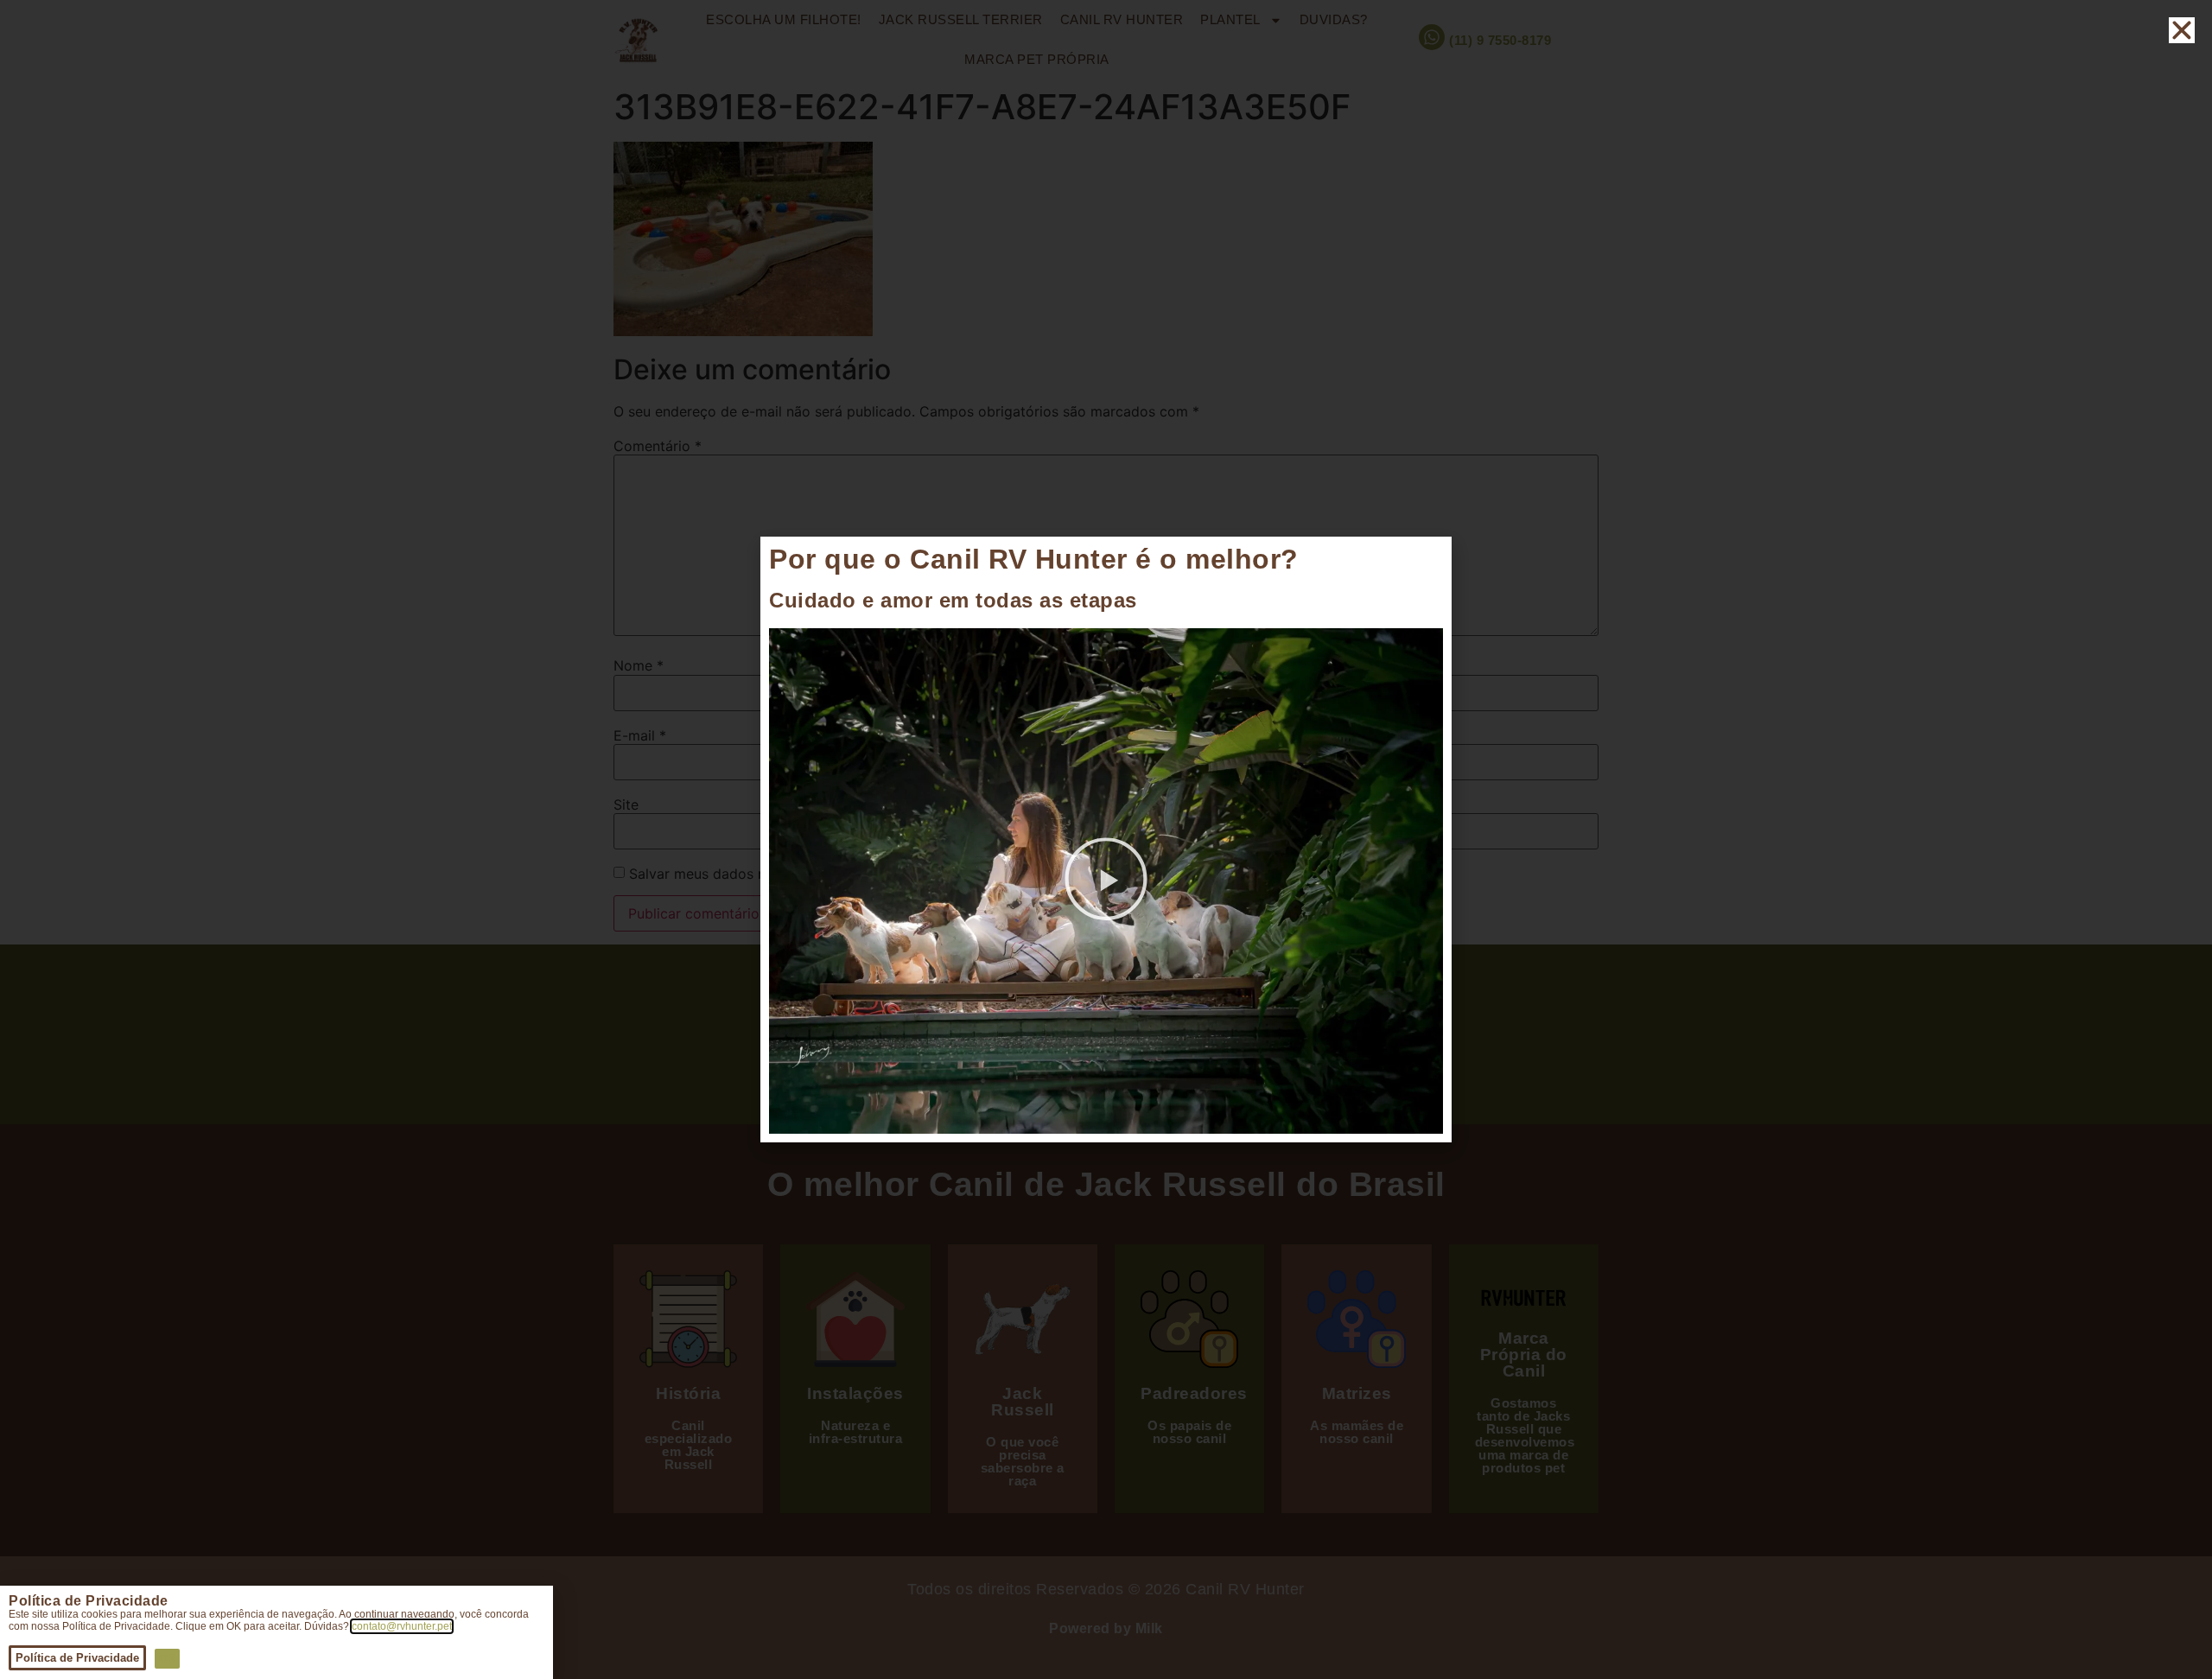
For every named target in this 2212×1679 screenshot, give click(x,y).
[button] (1106, 881)
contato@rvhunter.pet (402, 1626)
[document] (1106, 839)
